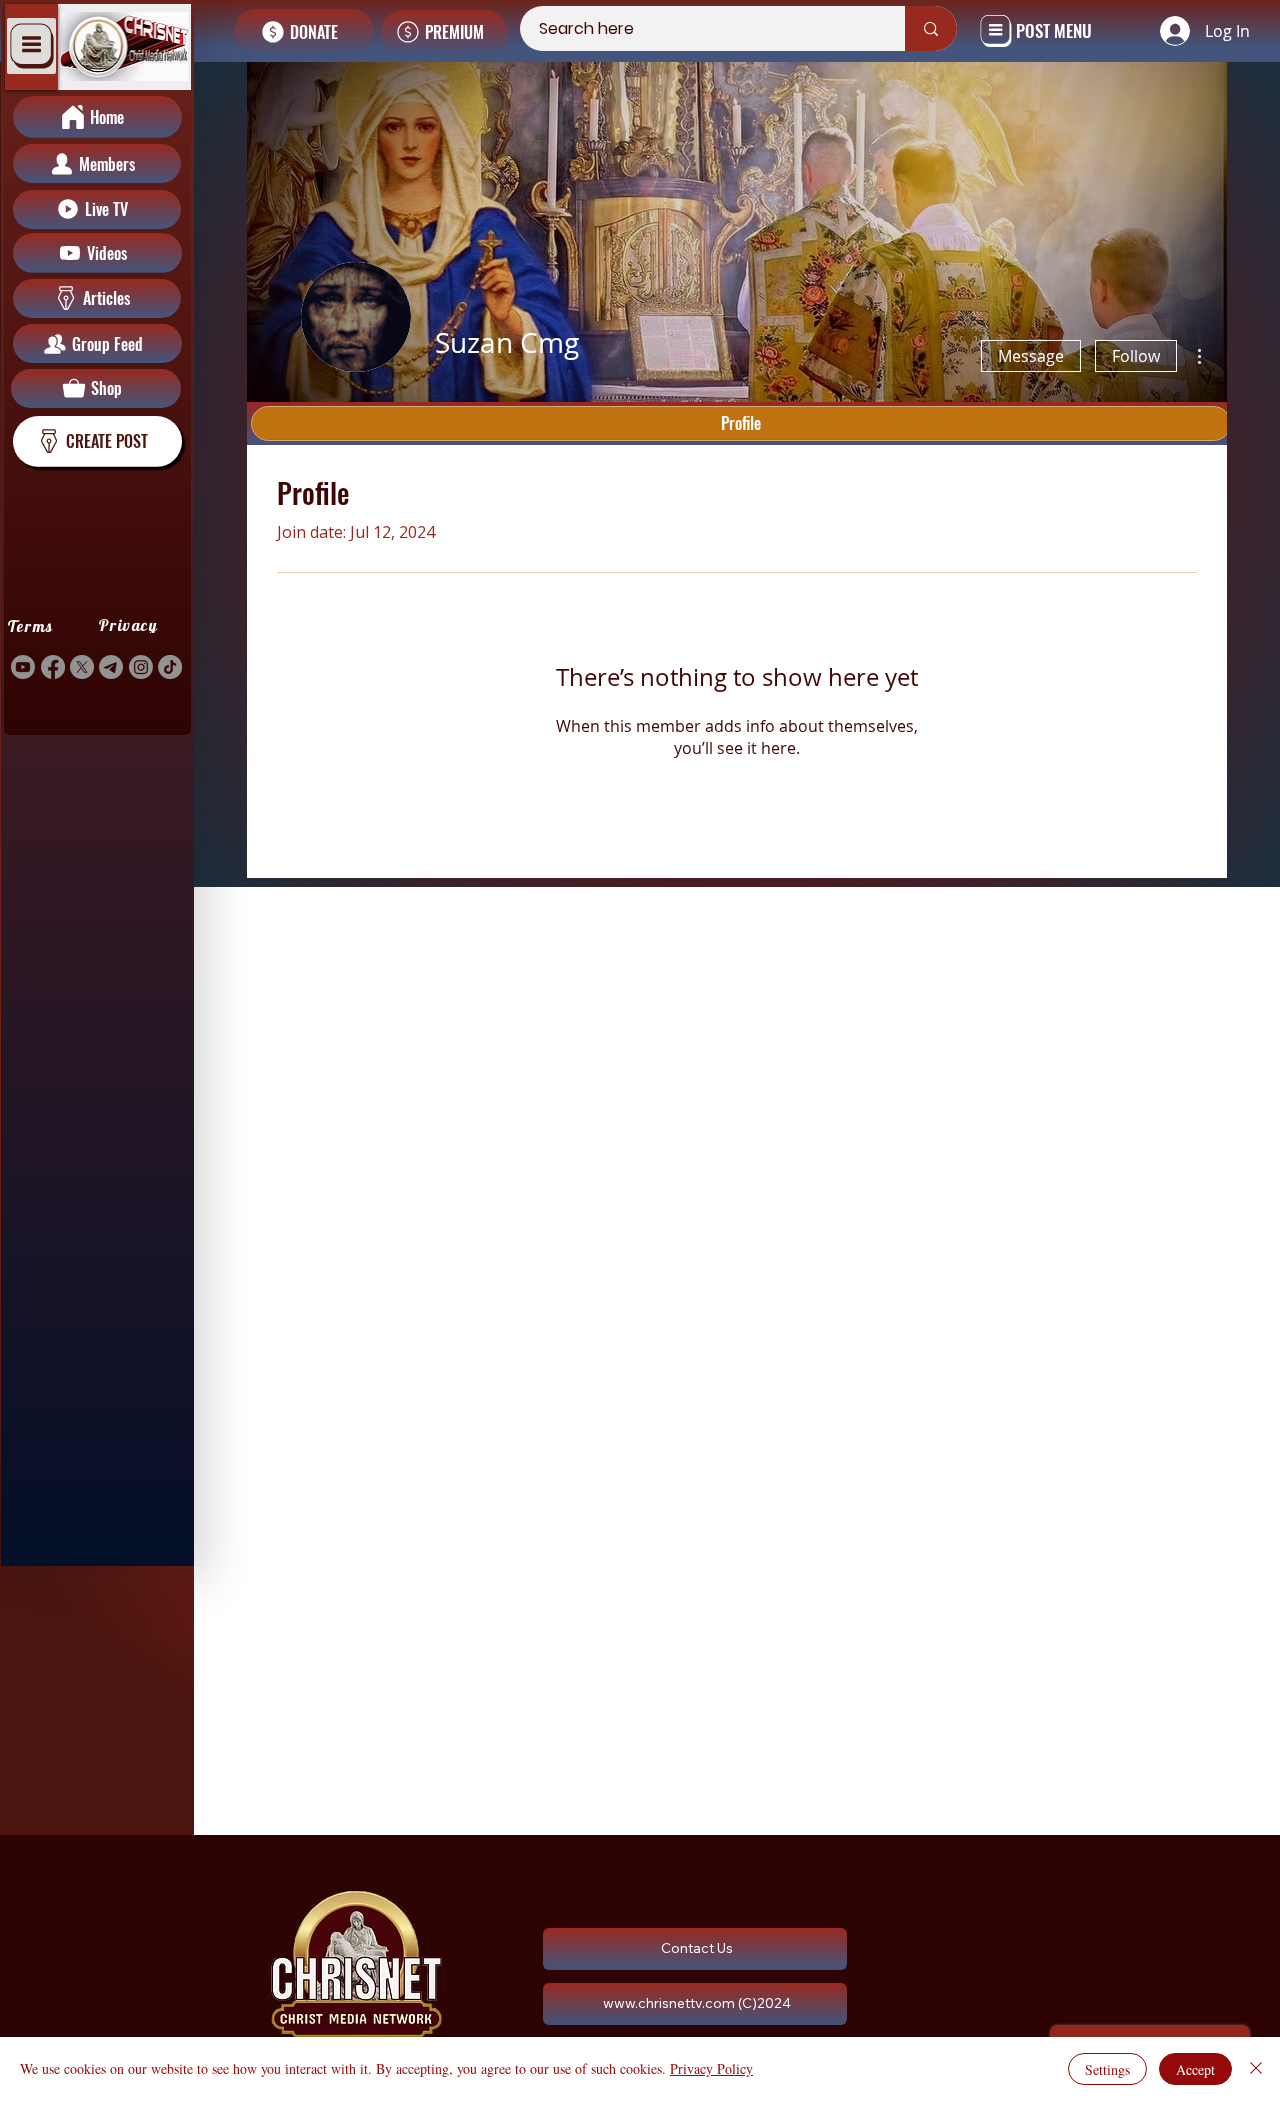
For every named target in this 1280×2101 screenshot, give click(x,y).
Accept (1195, 2069)
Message (1031, 356)
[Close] (1256, 2069)
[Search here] (931, 28)
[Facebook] (53, 667)
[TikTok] (170, 667)
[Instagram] (141, 667)
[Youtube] (23, 667)
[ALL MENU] (31, 46)
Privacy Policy (711, 2068)
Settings (1107, 2069)
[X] (82, 667)
